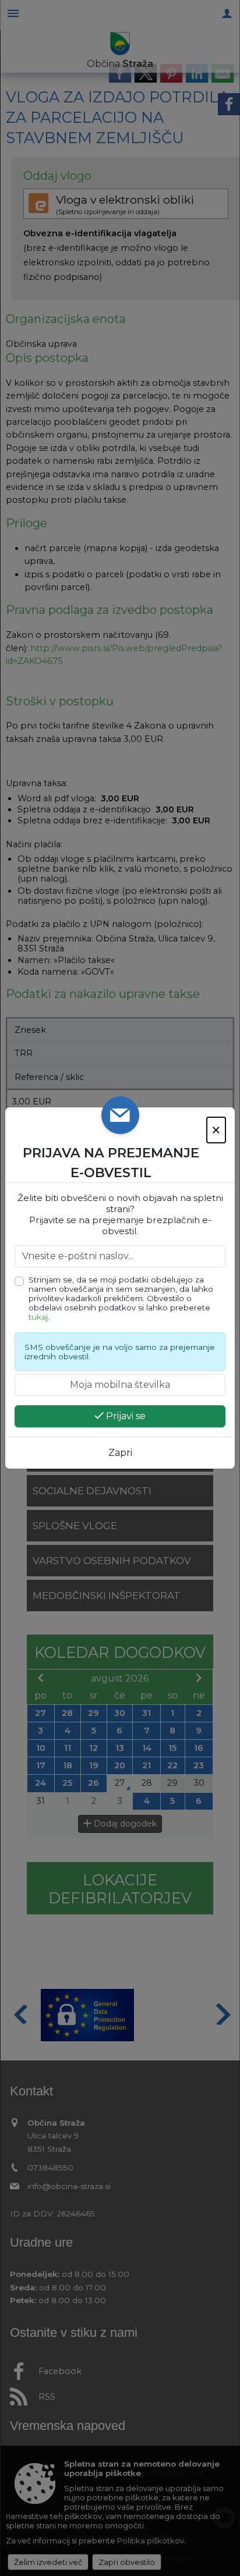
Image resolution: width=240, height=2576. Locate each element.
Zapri (120, 1453)
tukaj (38, 1317)
